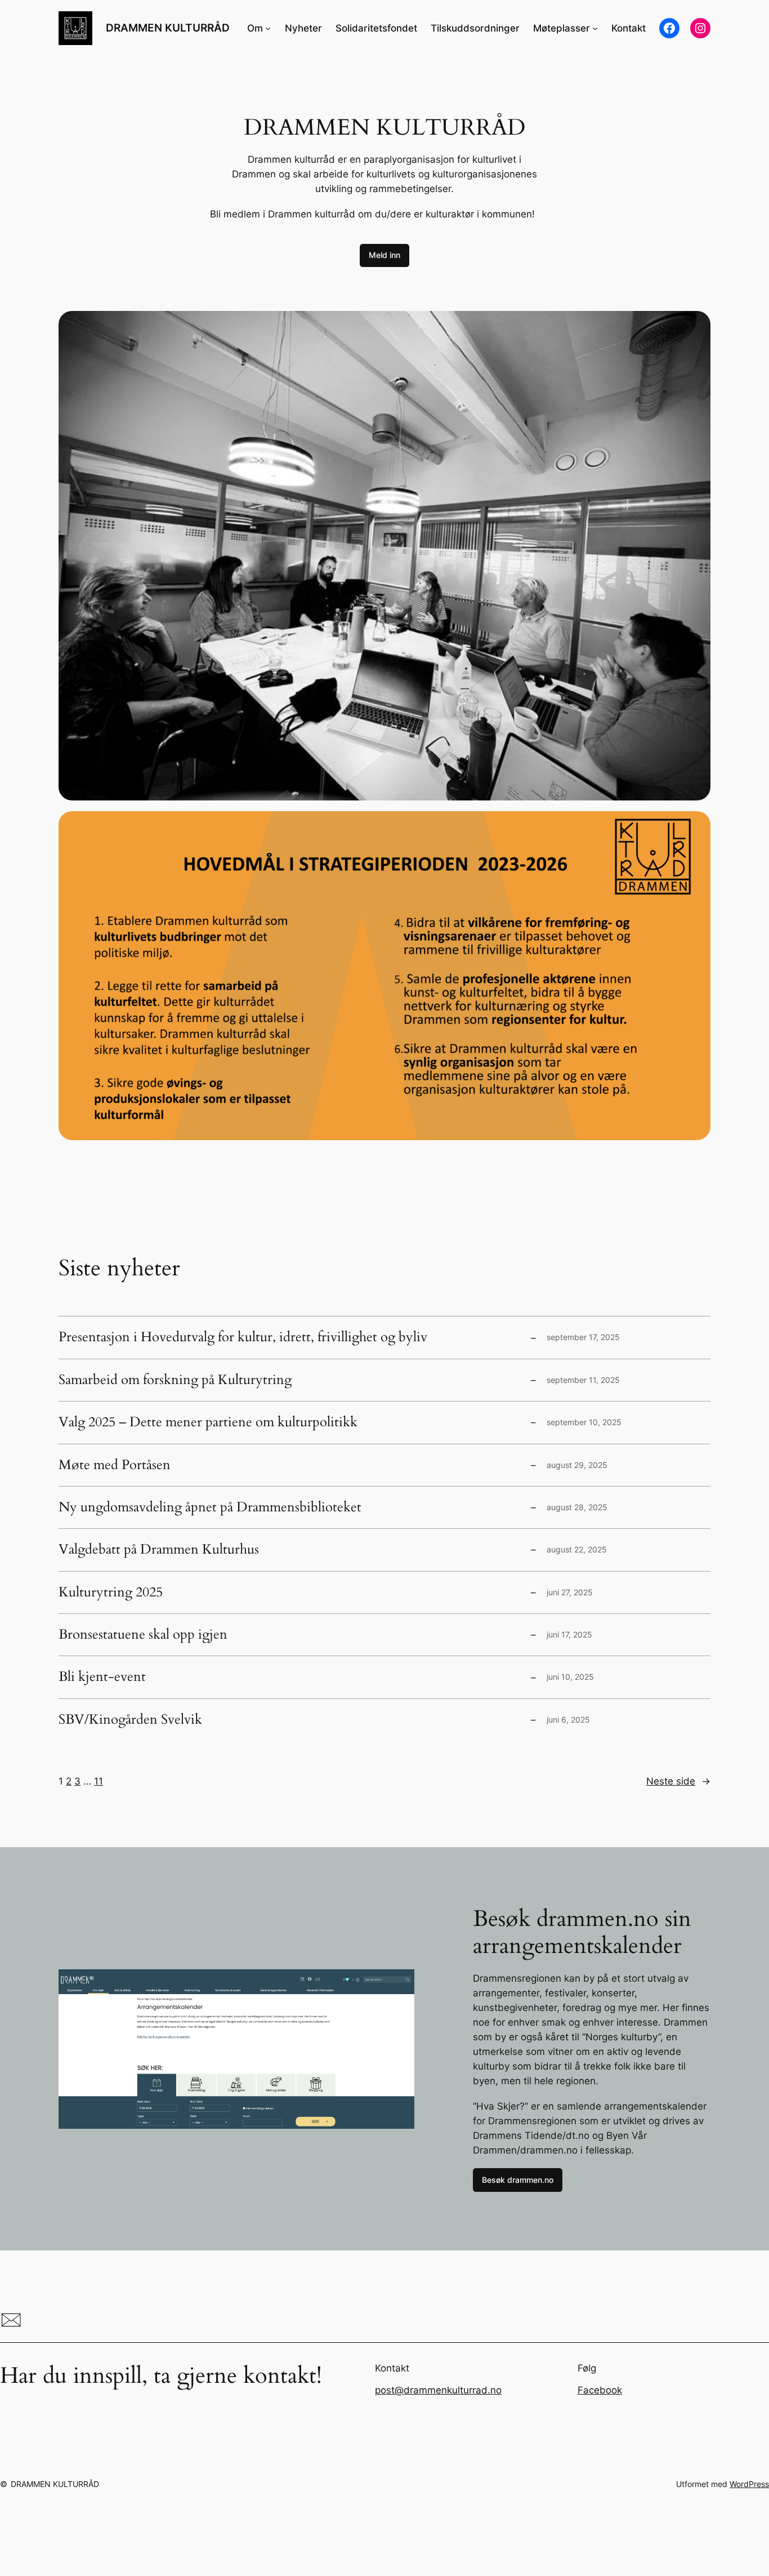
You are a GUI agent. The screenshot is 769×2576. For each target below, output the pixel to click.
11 (99, 1781)
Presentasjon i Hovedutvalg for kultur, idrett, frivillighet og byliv (243, 1337)
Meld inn (384, 255)
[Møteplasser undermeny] (595, 28)
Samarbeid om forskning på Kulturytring (175, 1380)
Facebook (600, 2390)
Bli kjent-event (102, 1677)
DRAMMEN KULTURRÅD (168, 28)
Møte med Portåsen (115, 1465)
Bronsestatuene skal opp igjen (143, 1635)
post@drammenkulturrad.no (438, 2390)
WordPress (749, 2484)
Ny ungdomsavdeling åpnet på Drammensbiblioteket (210, 1507)
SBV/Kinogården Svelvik (130, 1720)
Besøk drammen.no (518, 2180)
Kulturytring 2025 (111, 1592)
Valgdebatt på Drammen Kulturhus (159, 1550)
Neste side (678, 1781)
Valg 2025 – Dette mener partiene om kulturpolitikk (208, 1422)
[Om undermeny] (268, 28)
